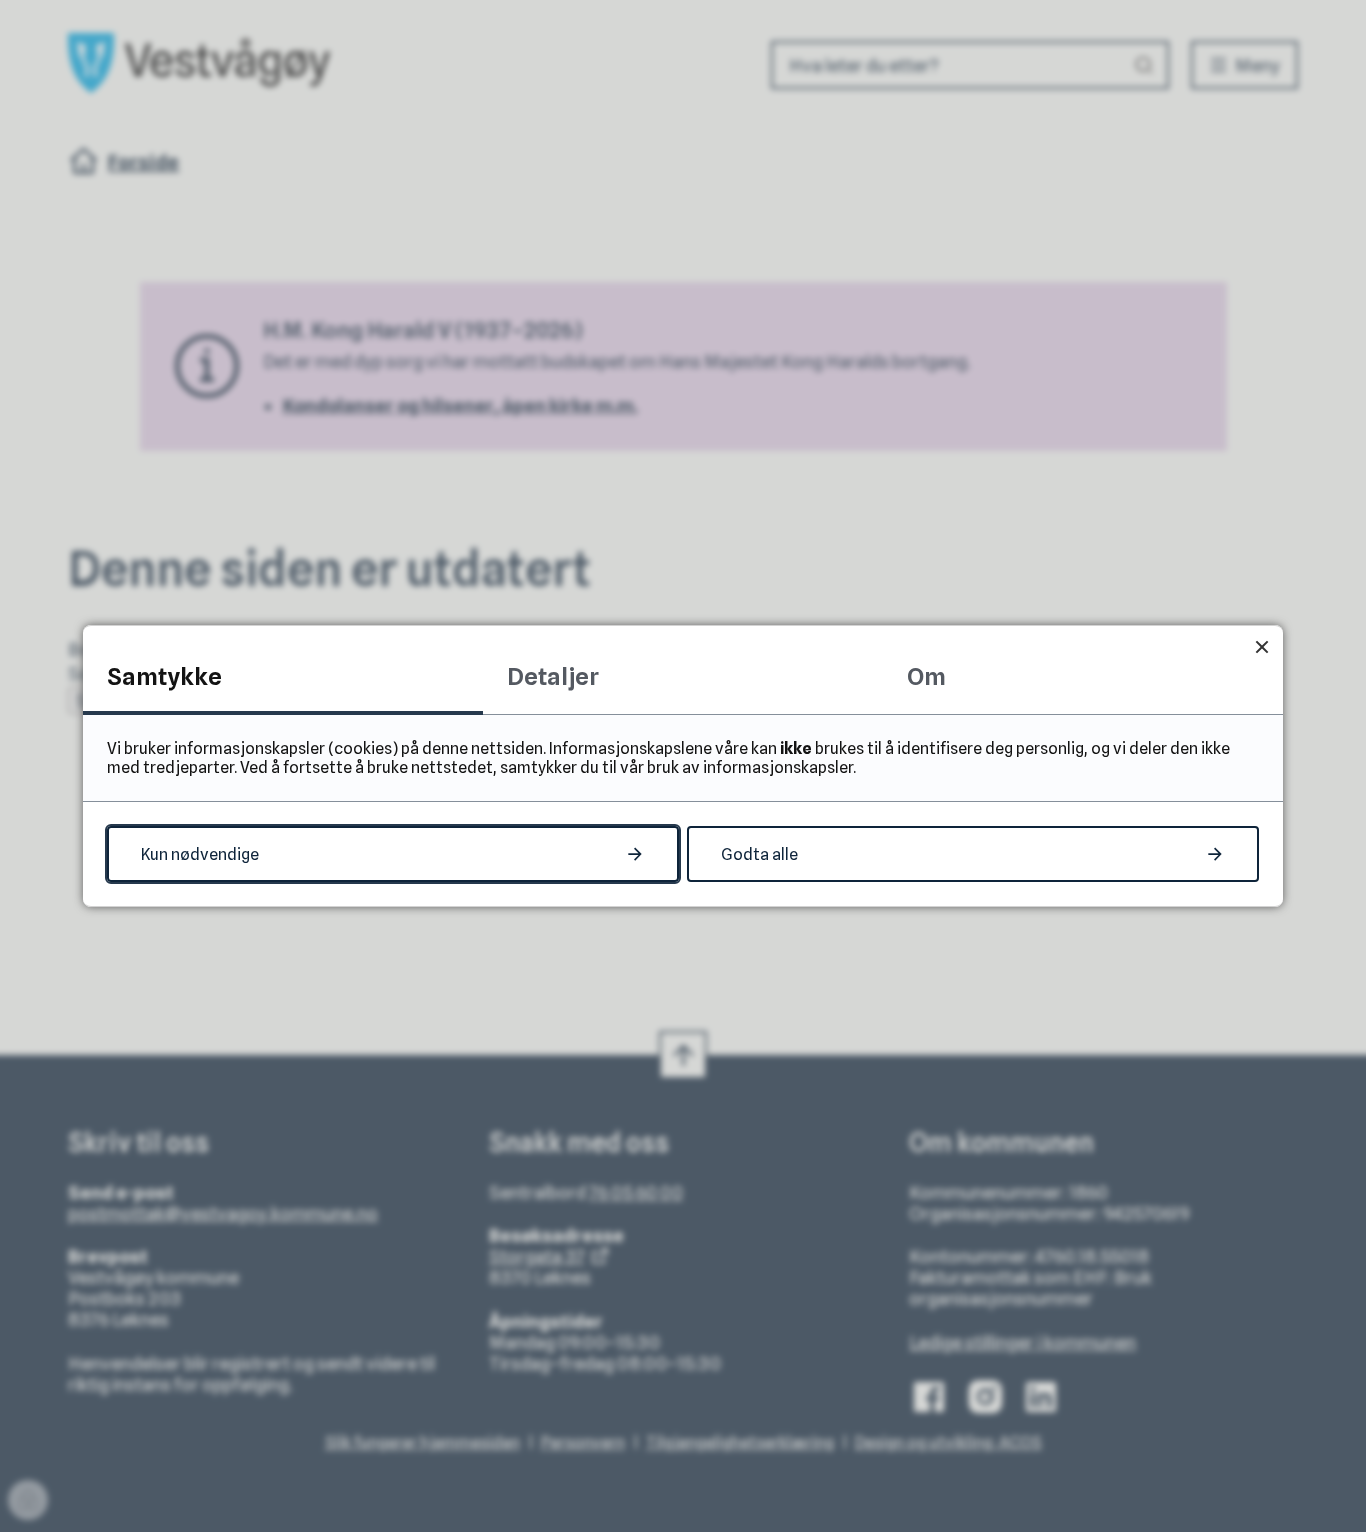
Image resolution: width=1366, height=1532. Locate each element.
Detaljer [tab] (553, 676)
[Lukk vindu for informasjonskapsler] (1261, 646)
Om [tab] (926, 676)
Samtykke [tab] (164, 676)
